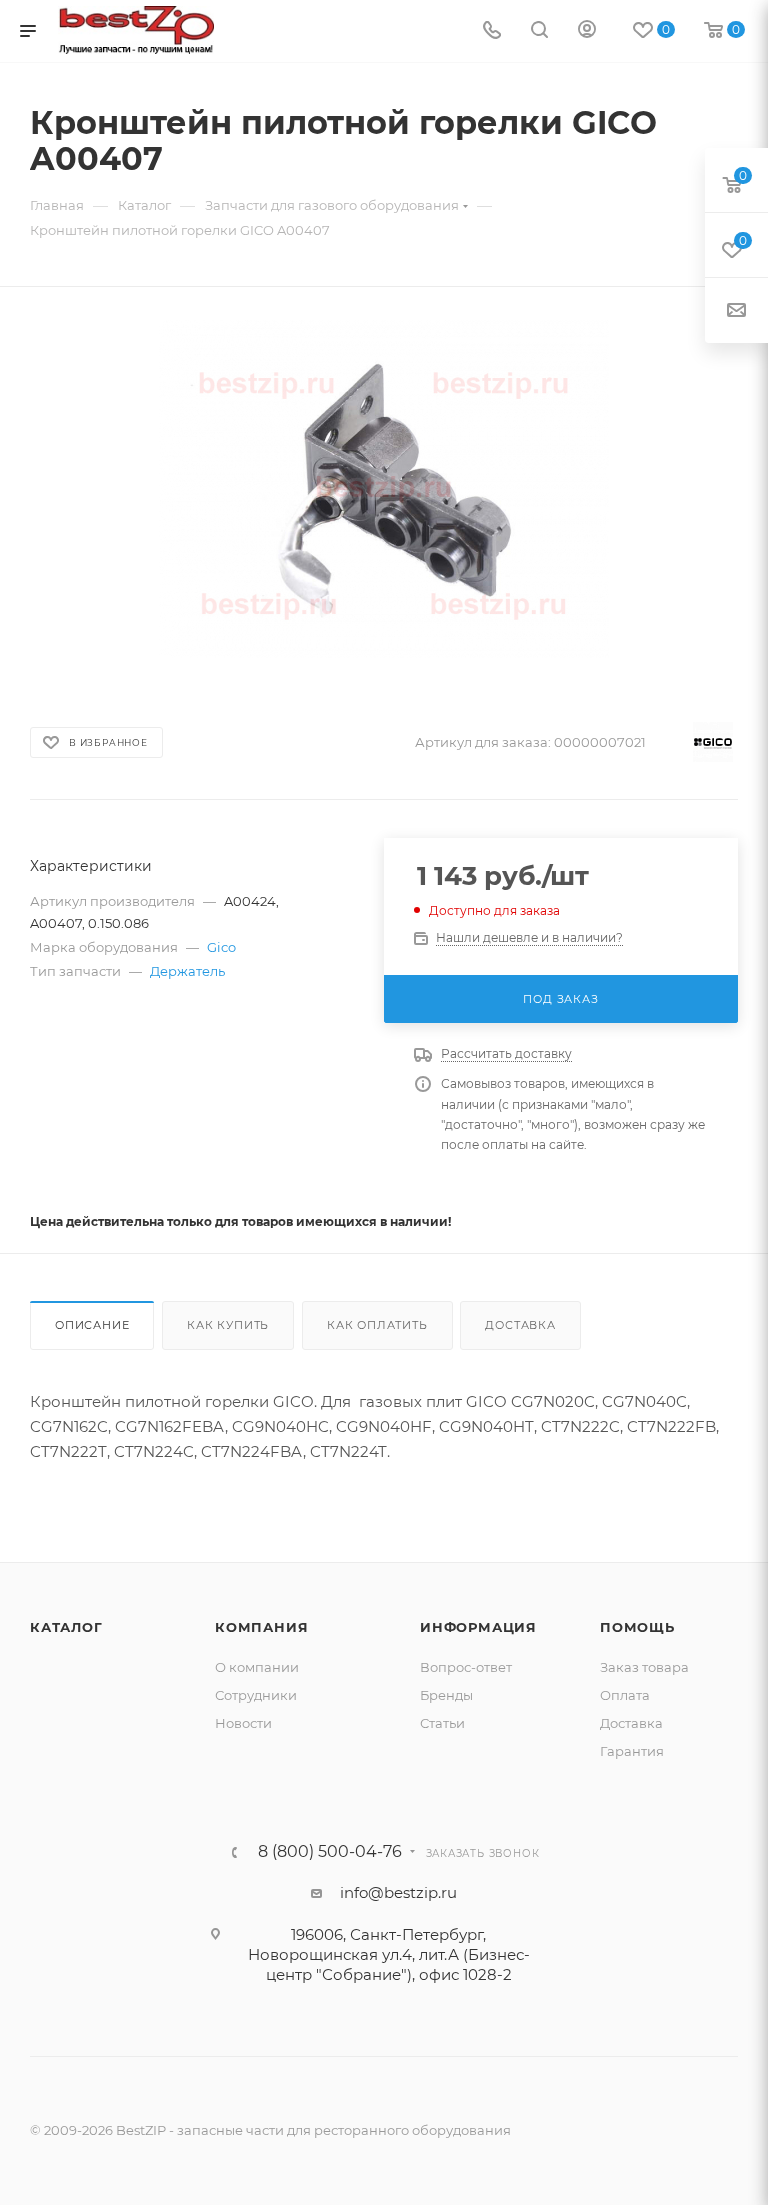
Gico (221, 947)
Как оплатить (377, 1325)
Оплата (625, 1695)
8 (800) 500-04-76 (330, 1852)
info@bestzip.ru (398, 1892)
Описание (92, 1325)
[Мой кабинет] (587, 31)
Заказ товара (644, 1667)
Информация (478, 1627)
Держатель (187, 971)
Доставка (520, 1325)
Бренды (446, 1695)
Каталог (66, 1627)
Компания (261, 1627)
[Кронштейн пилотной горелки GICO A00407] (384, 489)
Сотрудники (256, 1695)
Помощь (637, 1627)
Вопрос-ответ (466, 1667)
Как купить (228, 1325)
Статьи (442, 1723)
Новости (243, 1723)
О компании (257, 1667)
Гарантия (632, 1751)
